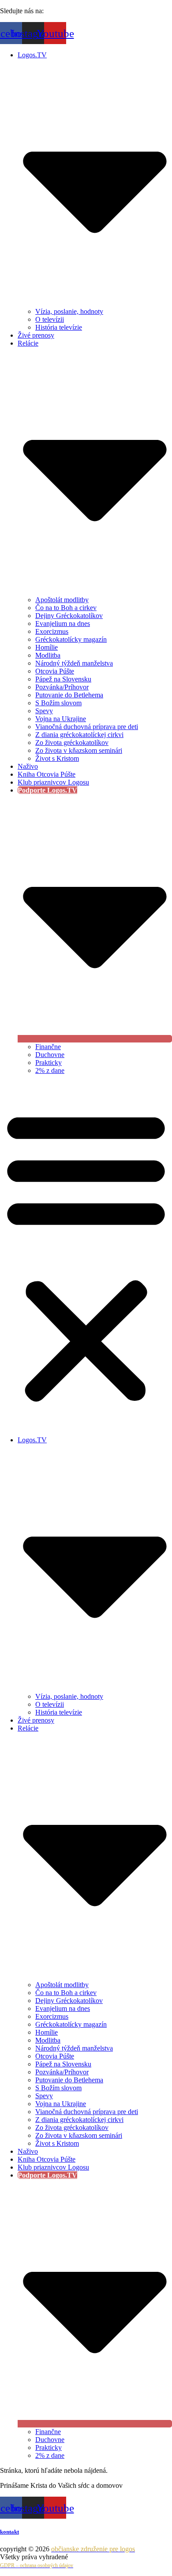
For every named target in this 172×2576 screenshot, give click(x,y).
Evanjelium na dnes (63, 624)
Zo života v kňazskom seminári (79, 750)
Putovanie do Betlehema (69, 695)
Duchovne (50, 1055)
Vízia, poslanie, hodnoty (69, 311)
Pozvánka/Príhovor (62, 687)
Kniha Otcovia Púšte (47, 774)
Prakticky (49, 1063)
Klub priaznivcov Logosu (53, 782)
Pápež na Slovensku (63, 679)
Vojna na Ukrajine (61, 719)
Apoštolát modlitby (62, 600)
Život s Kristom (57, 758)
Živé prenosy (36, 335)
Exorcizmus (52, 631)
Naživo (28, 766)
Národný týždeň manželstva (74, 663)
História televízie (59, 327)
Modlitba (48, 655)
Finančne (48, 1047)
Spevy (44, 711)
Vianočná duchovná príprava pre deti (87, 727)
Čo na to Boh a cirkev (66, 608)
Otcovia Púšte (55, 671)
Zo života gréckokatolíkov (72, 743)
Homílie (47, 647)
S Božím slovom (58, 703)
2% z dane (50, 1070)
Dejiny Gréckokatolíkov (69, 616)
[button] (86, 1255)
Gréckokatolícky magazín (71, 639)
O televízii (50, 319)
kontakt (9, 2532)
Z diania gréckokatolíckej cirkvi (79, 735)
